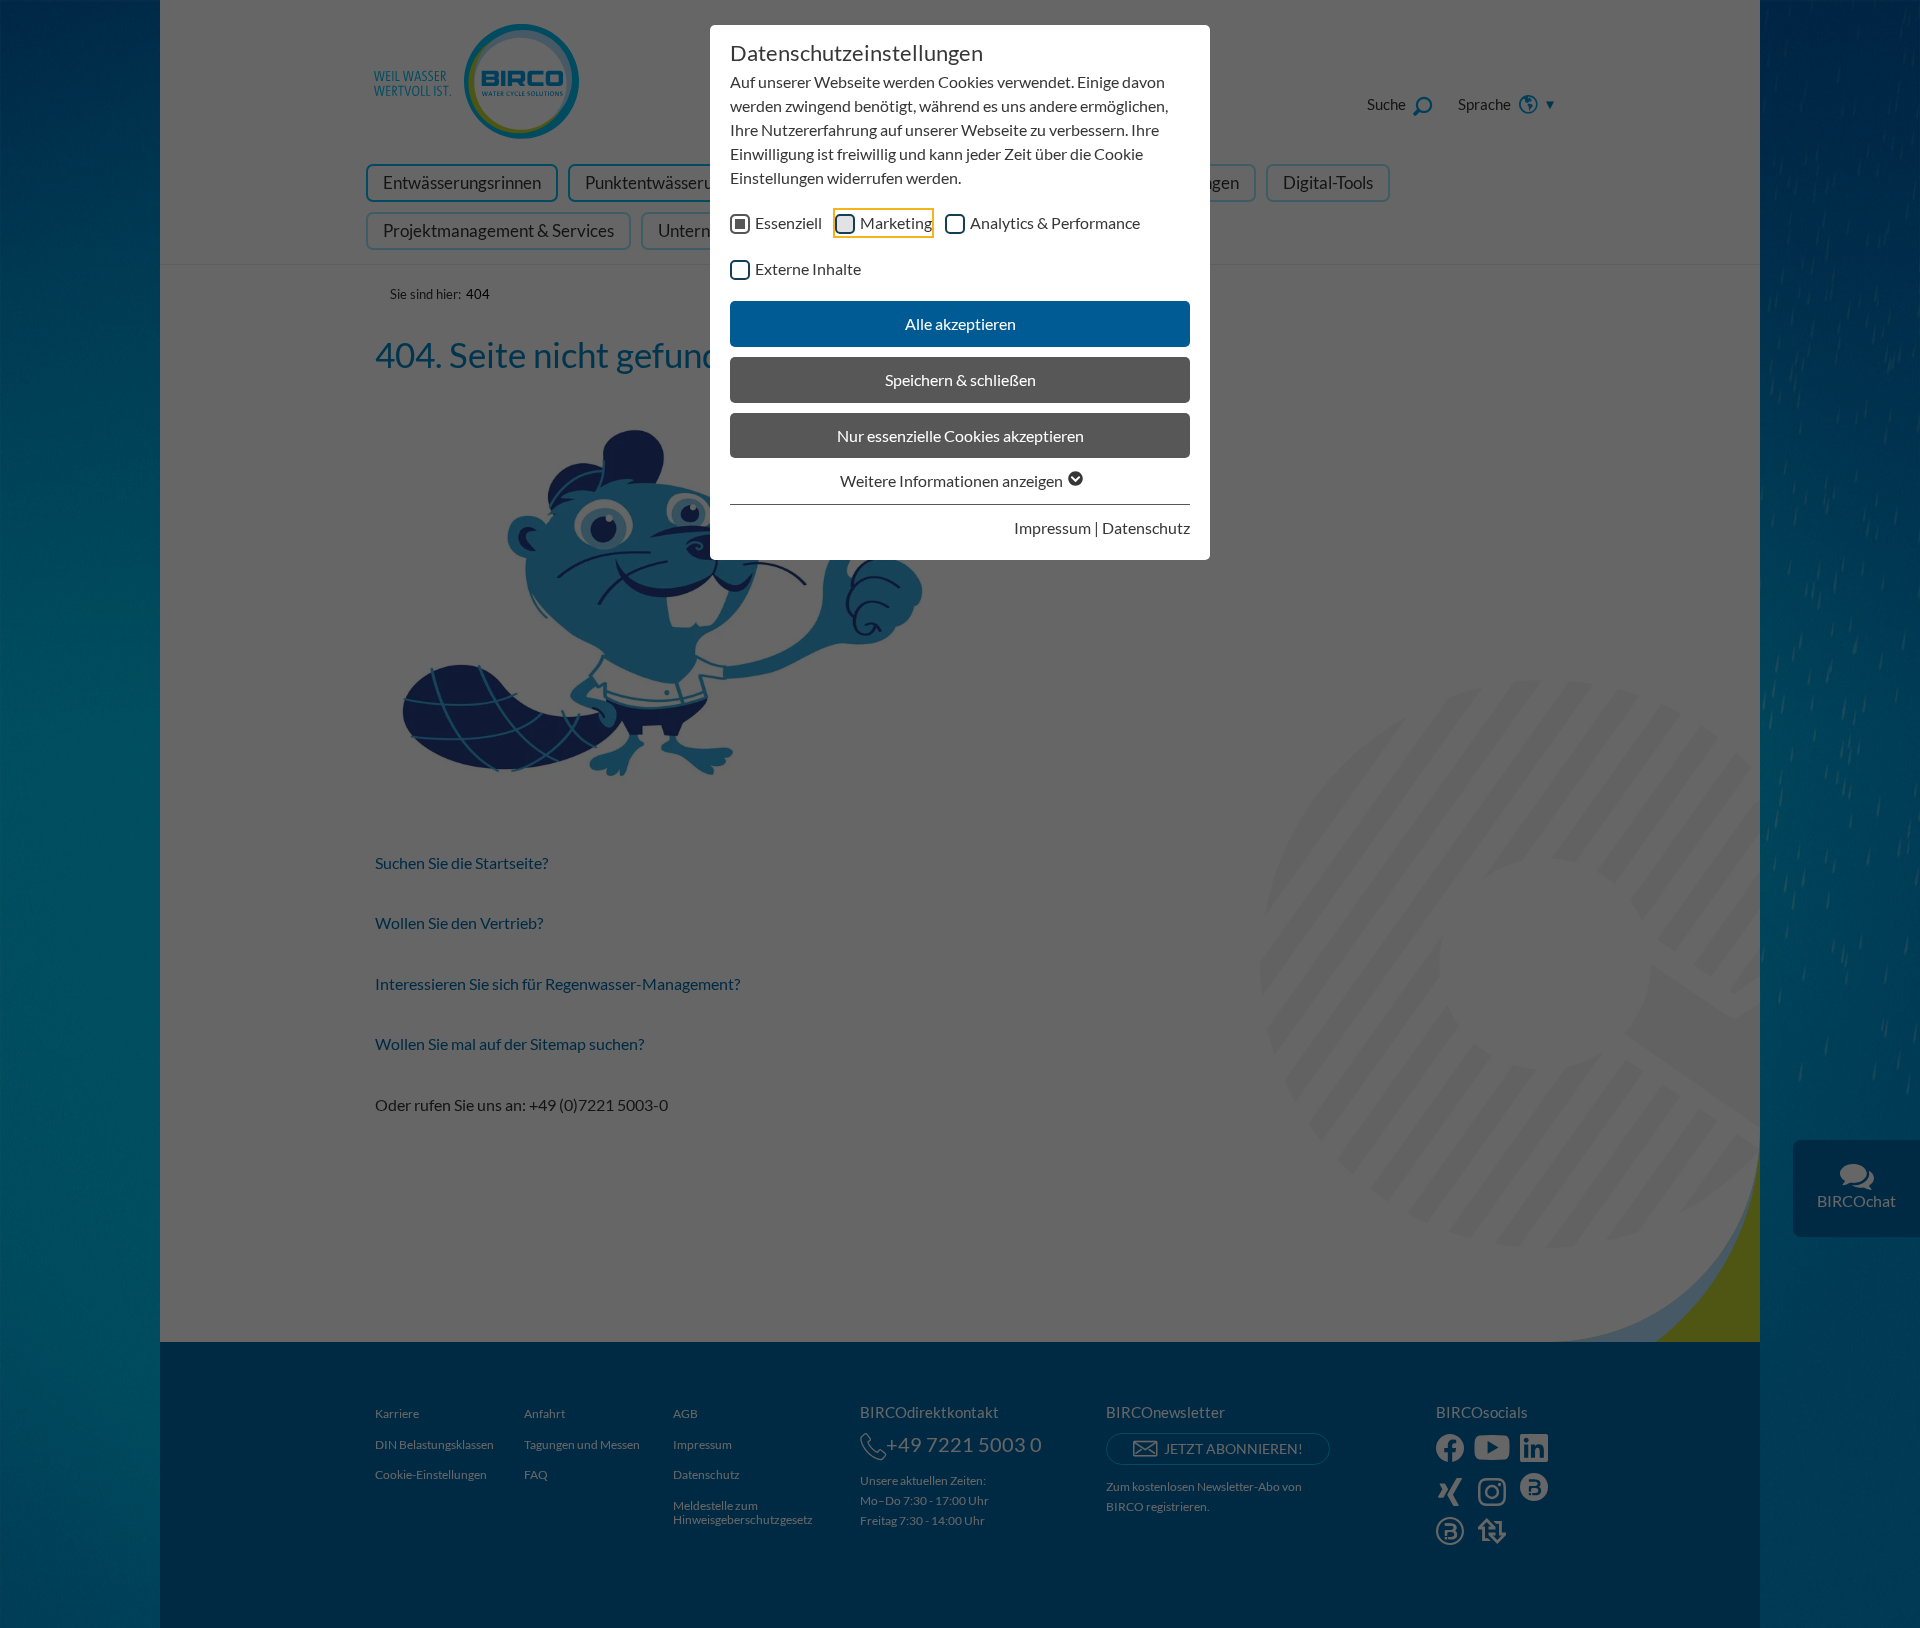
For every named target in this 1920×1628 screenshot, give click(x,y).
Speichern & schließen (960, 379)
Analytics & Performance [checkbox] (1055, 222)
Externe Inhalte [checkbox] (808, 268)
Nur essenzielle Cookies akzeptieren (960, 435)
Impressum (1052, 527)
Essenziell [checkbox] (788, 222)
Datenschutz (1146, 527)
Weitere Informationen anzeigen (953, 480)
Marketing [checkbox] (896, 222)
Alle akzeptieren (960, 323)
